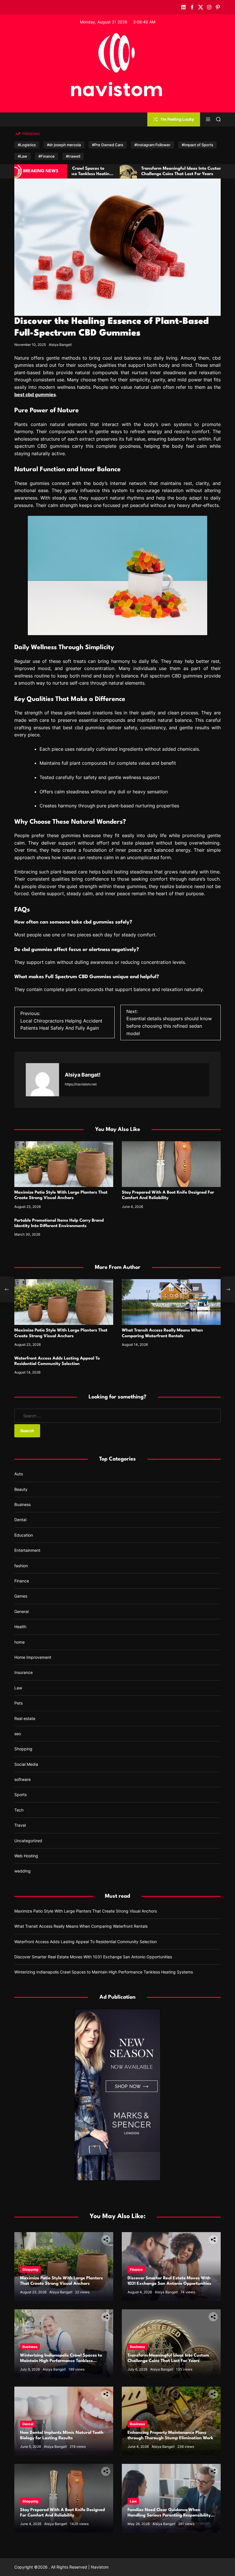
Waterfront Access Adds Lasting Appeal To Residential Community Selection (86, 1942)
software (22, 1779)
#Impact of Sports (197, 145)
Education (24, 1535)
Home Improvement (33, 1657)
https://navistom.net (81, 1084)
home (19, 1642)
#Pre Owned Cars (108, 145)
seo (18, 1734)
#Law (22, 156)
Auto (19, 1474)
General (21, 1611)
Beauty (21, 1489)
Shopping (23, 1749)
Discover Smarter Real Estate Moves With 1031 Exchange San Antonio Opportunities (93, 1957)
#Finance (47, 156)
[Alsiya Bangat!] (42, 1080)
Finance (22, 1581)
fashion (21, 1566)
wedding (22, 1871)
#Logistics (27, 145)
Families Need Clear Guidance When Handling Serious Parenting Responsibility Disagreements (169, 2515)
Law (18, 1688)
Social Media (26, 1764)
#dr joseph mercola (64, 145)
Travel (20, 1825)
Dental (20, 1520)
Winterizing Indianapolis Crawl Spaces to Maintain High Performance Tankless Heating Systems (104, 1972)
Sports (20, 1795)
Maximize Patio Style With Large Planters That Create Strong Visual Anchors (86, 1911)
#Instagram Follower (152, 145)
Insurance (23, 1672)
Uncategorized (28, 1841)
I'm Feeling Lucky (177, 119)
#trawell (73, 156)
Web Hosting (26, 1856)
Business (22, 1504)
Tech (19, 1810)
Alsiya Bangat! (60, 345)
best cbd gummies (35, 395)
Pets (18, 1703)
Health (20, 1627)
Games (21, 1596)
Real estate (25, 1718)
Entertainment (27, 1550)
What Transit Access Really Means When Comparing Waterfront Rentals (81, 1926)
